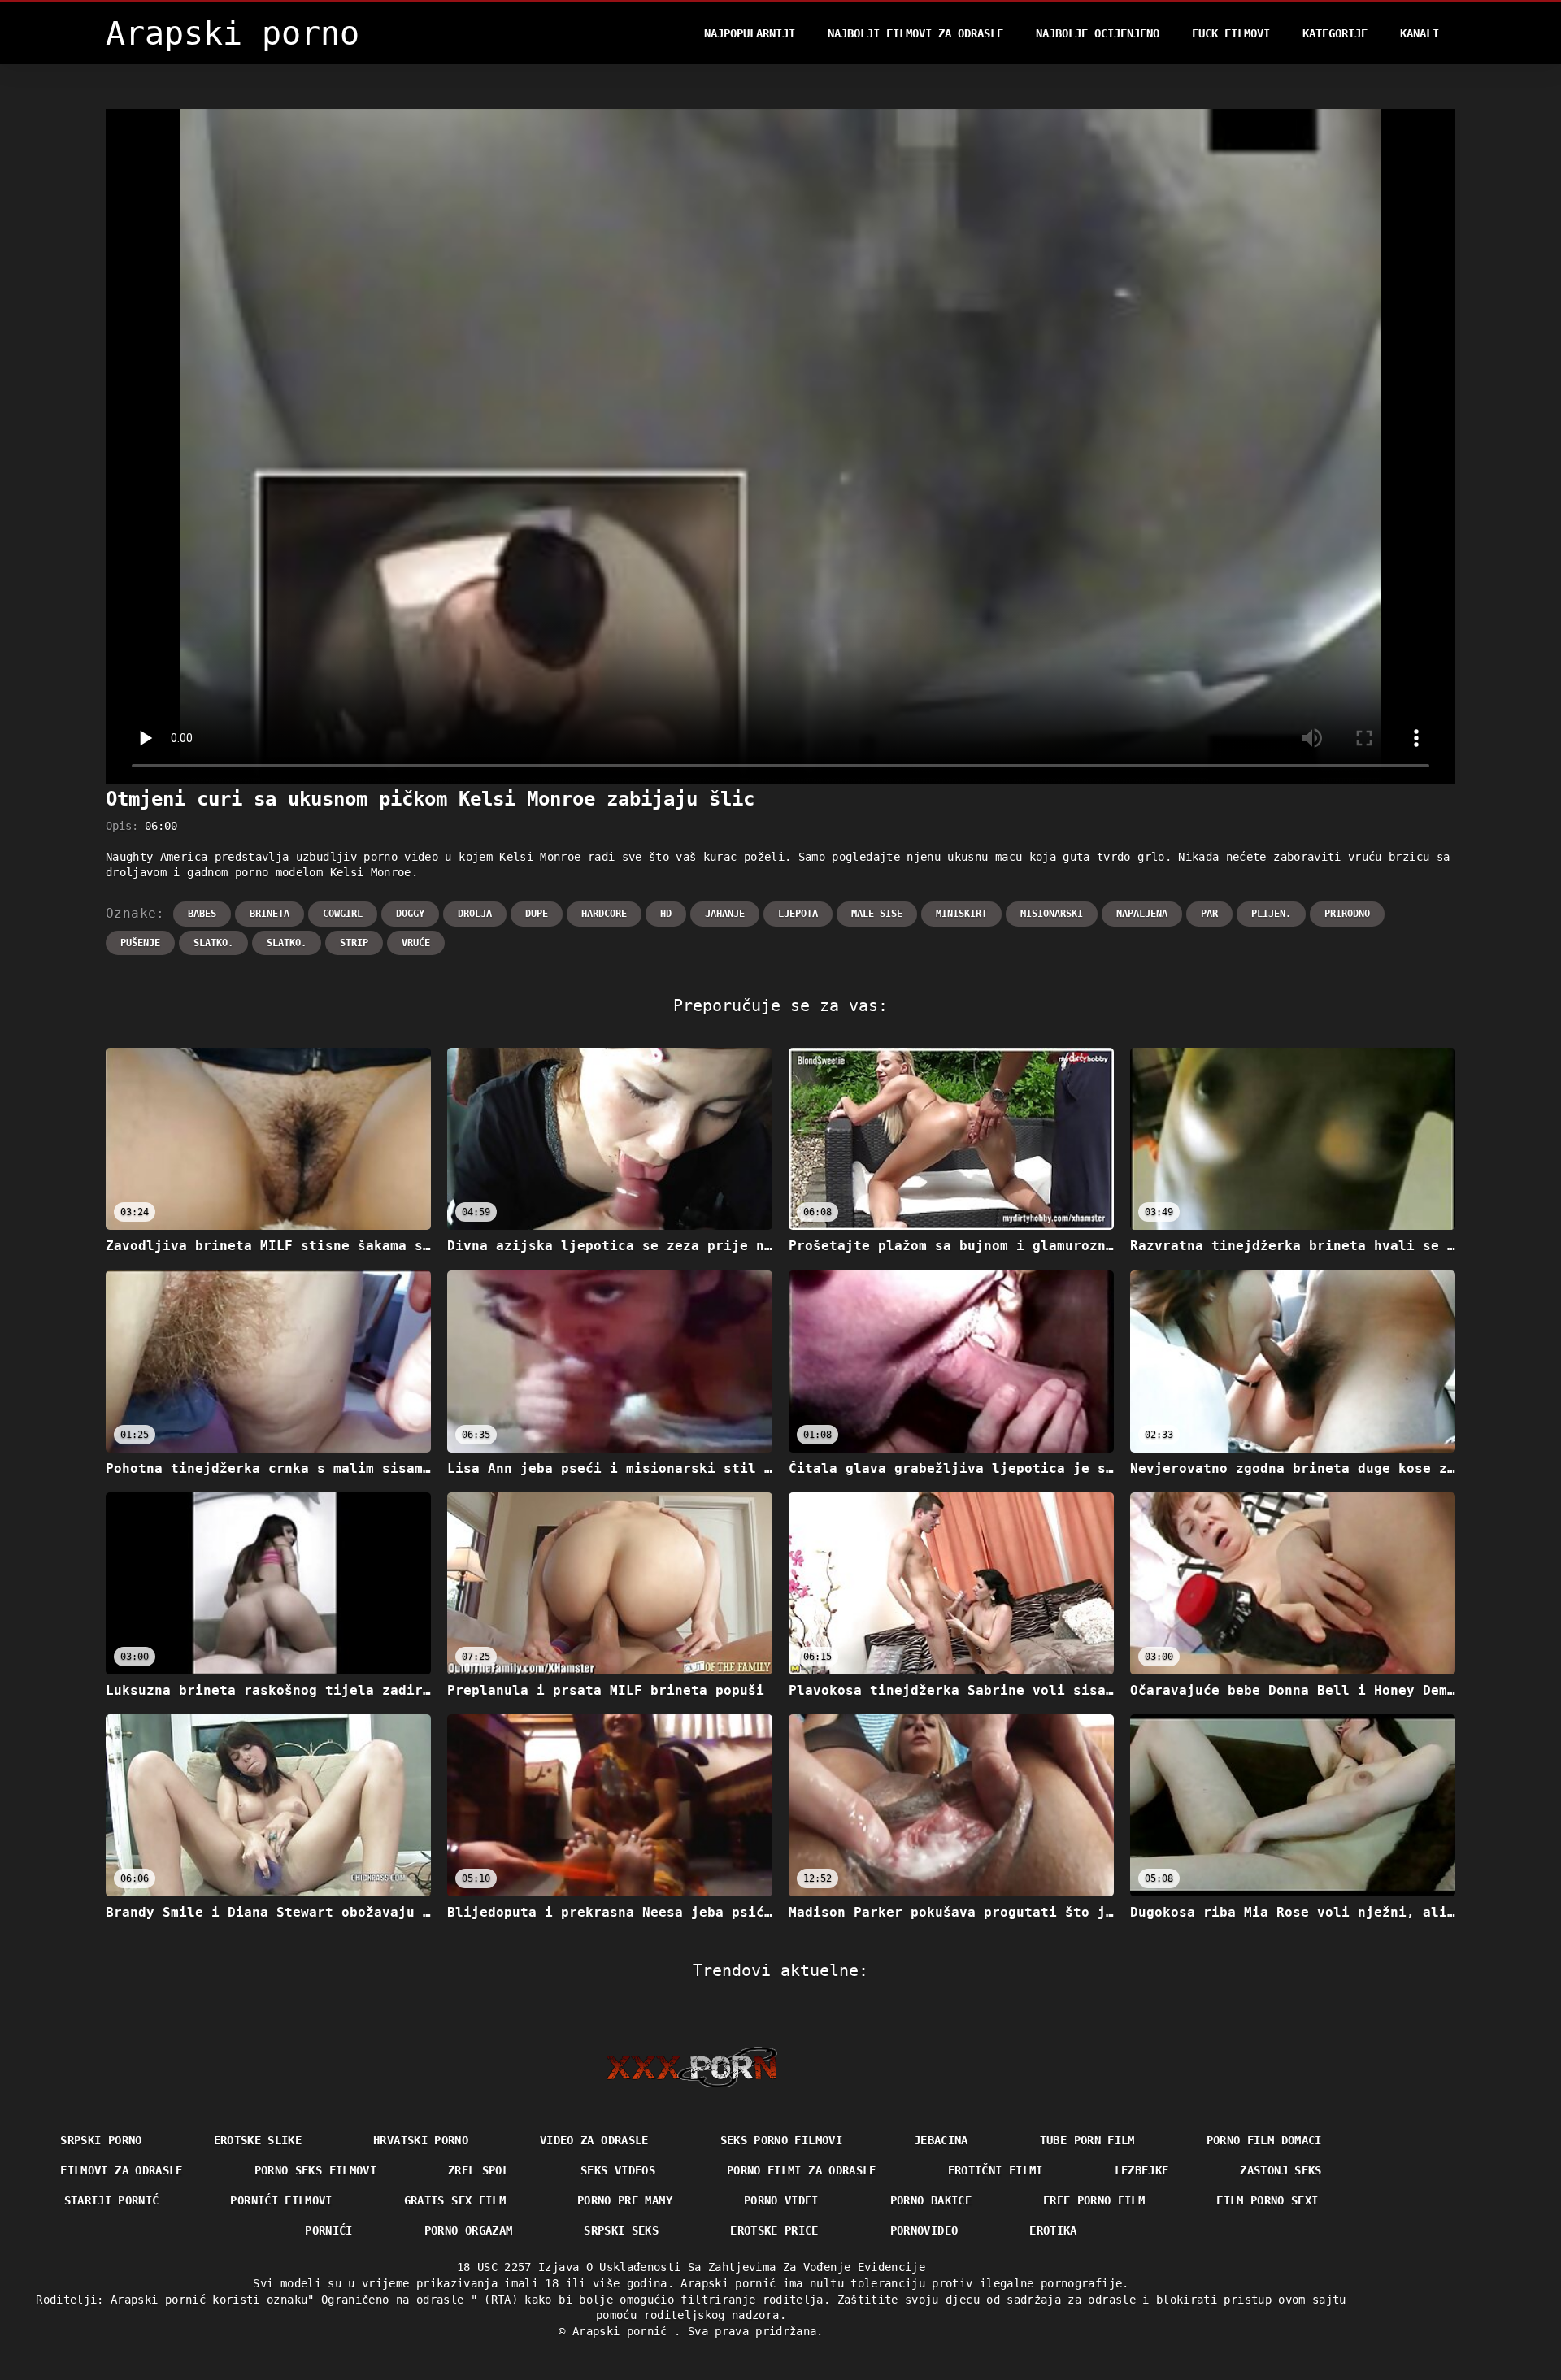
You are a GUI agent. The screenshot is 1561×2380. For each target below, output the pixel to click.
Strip (354, 943)
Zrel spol (478, 2170)
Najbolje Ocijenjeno (1098, 33)
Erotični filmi (996, 2170)
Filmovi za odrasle (121, 2170)
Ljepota (798, 914)
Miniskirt (961, 914)
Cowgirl (343, 914)
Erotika (1053, 2230)
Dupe (537, 914)
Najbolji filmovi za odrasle (915, 33)
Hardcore (604, 914)
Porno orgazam (469, 2230)
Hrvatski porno (421, 2140)
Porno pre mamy (625, 2200)
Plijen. (1271, 914)
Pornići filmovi (281, 2200)
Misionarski (1052, 914)
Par (1209, 914)
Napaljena (1142, 914)
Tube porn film (1087, 2140)
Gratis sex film (455, 2200)
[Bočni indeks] (691, 2067)
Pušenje (140, 943)
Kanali (1420, 33)
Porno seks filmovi (315, 2170)
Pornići (328, 2230)
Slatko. (213, 943)
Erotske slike (258, 2140)
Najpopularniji (750, 33)
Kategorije (1335, 33)
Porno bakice (931, 2200)
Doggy (410, 914)
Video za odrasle (594, 2140)
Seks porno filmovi (781, 2140)
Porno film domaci (1264, 2140)
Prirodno (1347, 914)
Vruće (416, 943)
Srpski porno (101, 2140)
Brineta (270, 914)
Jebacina (941, 2140)
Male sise (877, 914)
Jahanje (725, 914)
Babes (202, 914)
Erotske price (774, 2230)
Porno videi (781, 2200)
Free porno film (1094, 2200)
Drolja (475, 914)
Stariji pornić (112, 2200)
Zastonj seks (1281, 2170)
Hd (666, 914)
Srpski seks (621, 2230)
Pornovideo (924, 2230)
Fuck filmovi (1231, 33)
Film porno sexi (1267, 2200)
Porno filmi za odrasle (802, 2170)
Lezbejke (1142, 2170)
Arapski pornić (623, 2331)
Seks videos (618, 2170)
